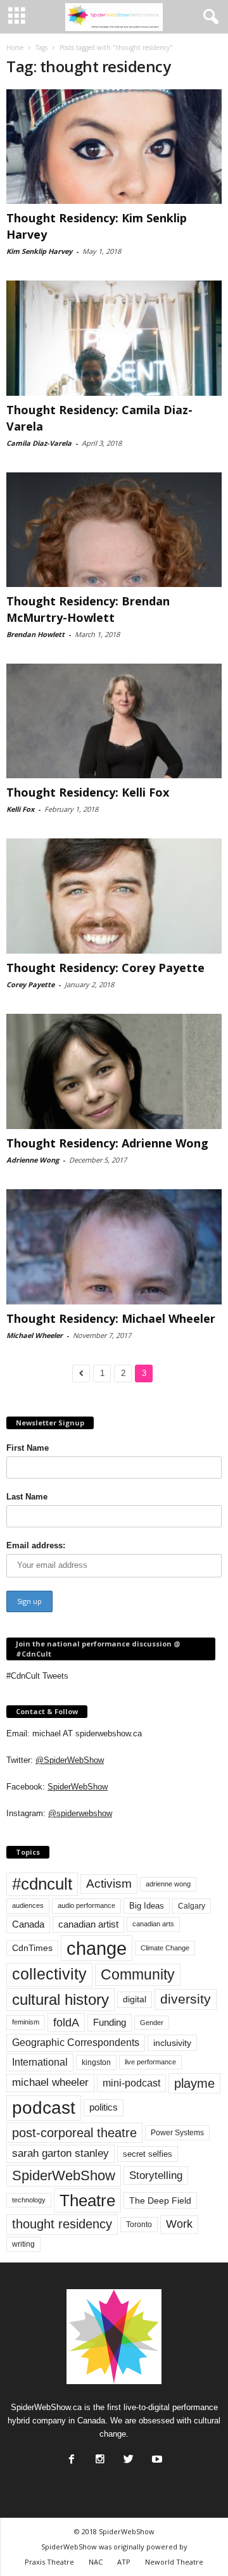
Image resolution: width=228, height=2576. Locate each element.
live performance (150, 2062)
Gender (152, 2023)
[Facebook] (70, 2456)
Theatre (87, 2200)
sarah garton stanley (60, 2153)
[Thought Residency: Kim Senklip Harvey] (114, 147)
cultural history (60, 1999)
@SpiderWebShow (70, 1760)
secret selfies (148, 2154)
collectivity (49, 1974)
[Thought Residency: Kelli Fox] (114, 721)
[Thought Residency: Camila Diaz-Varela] (114, 338)
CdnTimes (32, 1948)
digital (135, 1999)
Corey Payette (30, 984)
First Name (28, 1448)
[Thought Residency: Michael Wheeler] (114, 1247)
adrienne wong (168, 1884)
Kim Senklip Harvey (39, 251)
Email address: (36, 1545)
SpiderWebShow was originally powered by (114, 2547)
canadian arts (153, 1924)
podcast (44, 2108)
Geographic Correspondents (76, 2042)
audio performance (86, 1905)
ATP (124, 2562)
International (40, 2062)
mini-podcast (131, 2083)
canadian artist (88, 1924)
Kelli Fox (20, 809)
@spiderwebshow (80, 1813)
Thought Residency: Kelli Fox (88, 792)
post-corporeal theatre (74, 2133)
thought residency (62, 2224)
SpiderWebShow (78, 1787)
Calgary (192, 1906)
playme (194, 2083)
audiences (28, 1905)
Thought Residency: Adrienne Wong (107, 1143)
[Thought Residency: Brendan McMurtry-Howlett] (114, 530)
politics (104, 2107)
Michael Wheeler (35, 1335)
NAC (96, 2562)
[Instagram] (99, 2456)
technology (29, 2200)
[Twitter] (127, 2456)
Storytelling (156, 2175)
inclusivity (172, 2043)
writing (23, 2244)
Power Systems (177, 2133)
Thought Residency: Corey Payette (105, 968)
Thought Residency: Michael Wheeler (111, 1318)
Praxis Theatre (49, 2562)
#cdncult (42, 1884)
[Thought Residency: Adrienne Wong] (114, 1072)
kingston (96, 2062)
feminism (26, 2022)
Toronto (139, 2225)
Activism (109, 1884)
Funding (110, 2023)
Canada (28, 1924)
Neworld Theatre (174, 2562)
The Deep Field (160, 2200)
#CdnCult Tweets (37, 1676)
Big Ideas (147, 1906)
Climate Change (165, 1948)
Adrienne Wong (33, 1160)
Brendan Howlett (35, 634)
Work (179, 2224)
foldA (66, 2022)
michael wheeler (50, 2082)
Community (138, 1974)
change (97, 1948)
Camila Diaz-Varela (39, 443)
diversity (186, 1999)
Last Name (27, 1497)
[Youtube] (156, 2456)
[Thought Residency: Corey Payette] (114, 896)
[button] (208, 17)
